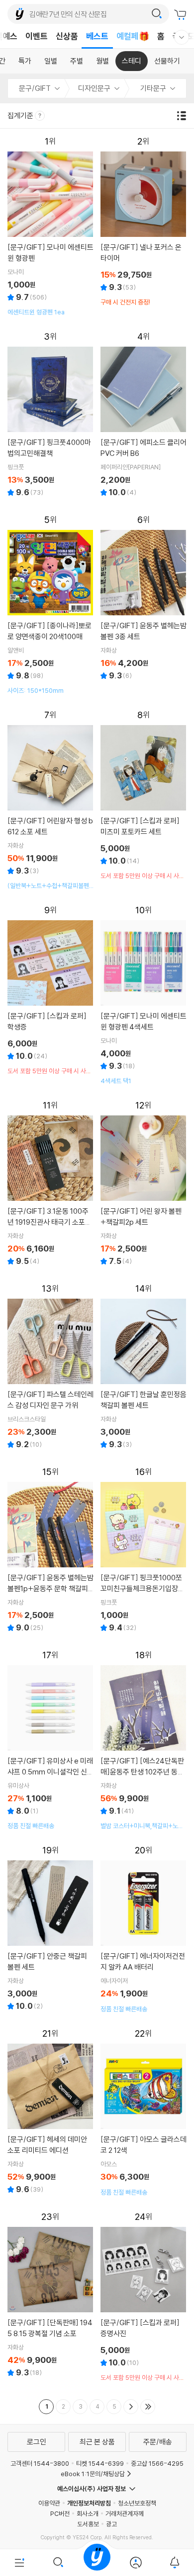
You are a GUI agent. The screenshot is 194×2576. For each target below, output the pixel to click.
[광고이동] (157, 14)
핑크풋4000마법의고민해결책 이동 (50, 415)
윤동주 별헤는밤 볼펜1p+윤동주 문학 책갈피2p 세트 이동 (50, 1551)
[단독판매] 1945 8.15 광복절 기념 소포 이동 (50, 2296)
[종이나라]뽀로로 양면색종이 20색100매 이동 (50, 605)
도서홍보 (88, 2524)
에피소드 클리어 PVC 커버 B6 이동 (144, 415)
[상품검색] (58, 2563)
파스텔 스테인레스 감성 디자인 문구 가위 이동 (50, 1367)
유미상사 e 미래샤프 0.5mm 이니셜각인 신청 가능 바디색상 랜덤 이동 (50, 1740)
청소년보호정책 (137, 2503)
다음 (131, 2407)
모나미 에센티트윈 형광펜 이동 (50, 226)
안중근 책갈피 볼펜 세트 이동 (50, 1929)
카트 (182, 15)
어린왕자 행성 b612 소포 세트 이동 (50, 800)
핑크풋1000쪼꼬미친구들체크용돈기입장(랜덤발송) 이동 (144, 1551)
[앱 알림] (175, 2563)
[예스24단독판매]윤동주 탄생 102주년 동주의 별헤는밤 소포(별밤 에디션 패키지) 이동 (144, 1740)
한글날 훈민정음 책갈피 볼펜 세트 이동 (144, 1367)
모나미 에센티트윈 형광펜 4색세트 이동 (144, 995)
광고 (111, 2524)
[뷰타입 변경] (184, 116)
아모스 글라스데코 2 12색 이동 (144, 2112)
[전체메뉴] (19, 2563)
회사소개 (88, 2513)
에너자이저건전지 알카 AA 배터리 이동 (144, 1929)
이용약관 (49, 2503)
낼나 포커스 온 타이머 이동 (144, 221)
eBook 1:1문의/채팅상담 (93, 2474)
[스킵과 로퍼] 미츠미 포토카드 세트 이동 (144, 795)
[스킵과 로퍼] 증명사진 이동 (144, 2297)
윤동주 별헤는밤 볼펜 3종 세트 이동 (144, 599)
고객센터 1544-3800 (40, 2463)
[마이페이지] (136, 2563)
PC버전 (60, 2513)
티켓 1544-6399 (100, 2463)
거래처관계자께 (125, 2513)
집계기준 (21, 115)
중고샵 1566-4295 (157, 2463)
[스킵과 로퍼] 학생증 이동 (50, 990)
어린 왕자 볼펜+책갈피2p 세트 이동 (144, 1184)
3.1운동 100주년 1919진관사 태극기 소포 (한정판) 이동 (50, 1184)
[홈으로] (97, 2563)
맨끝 (148, 2407)
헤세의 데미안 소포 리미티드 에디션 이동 (50, 2112)
